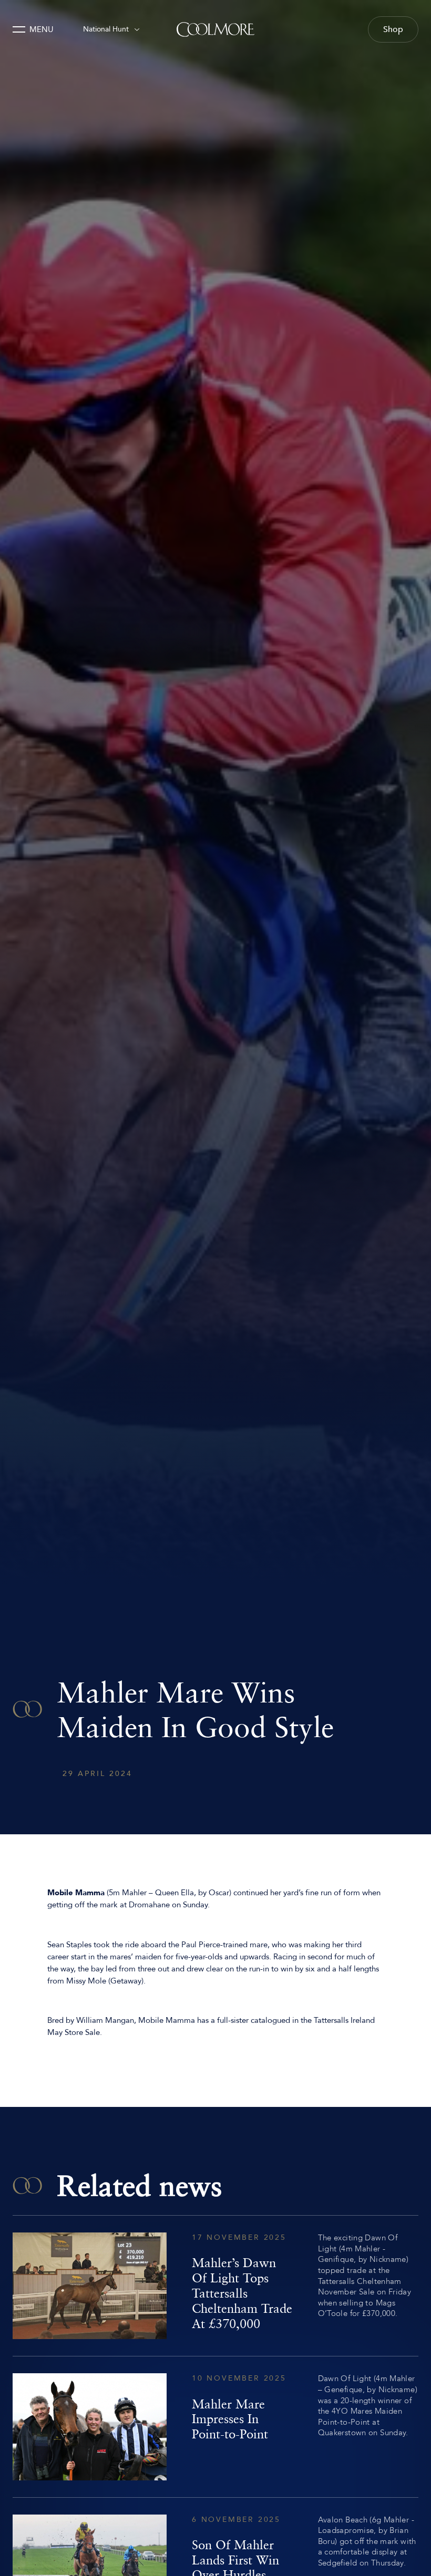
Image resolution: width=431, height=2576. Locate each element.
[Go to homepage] (215, 29)
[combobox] (111, 29)
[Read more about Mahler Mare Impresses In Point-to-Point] (215, 2427)
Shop (393, 29)
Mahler (134, 1893)
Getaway (126, 1981)
